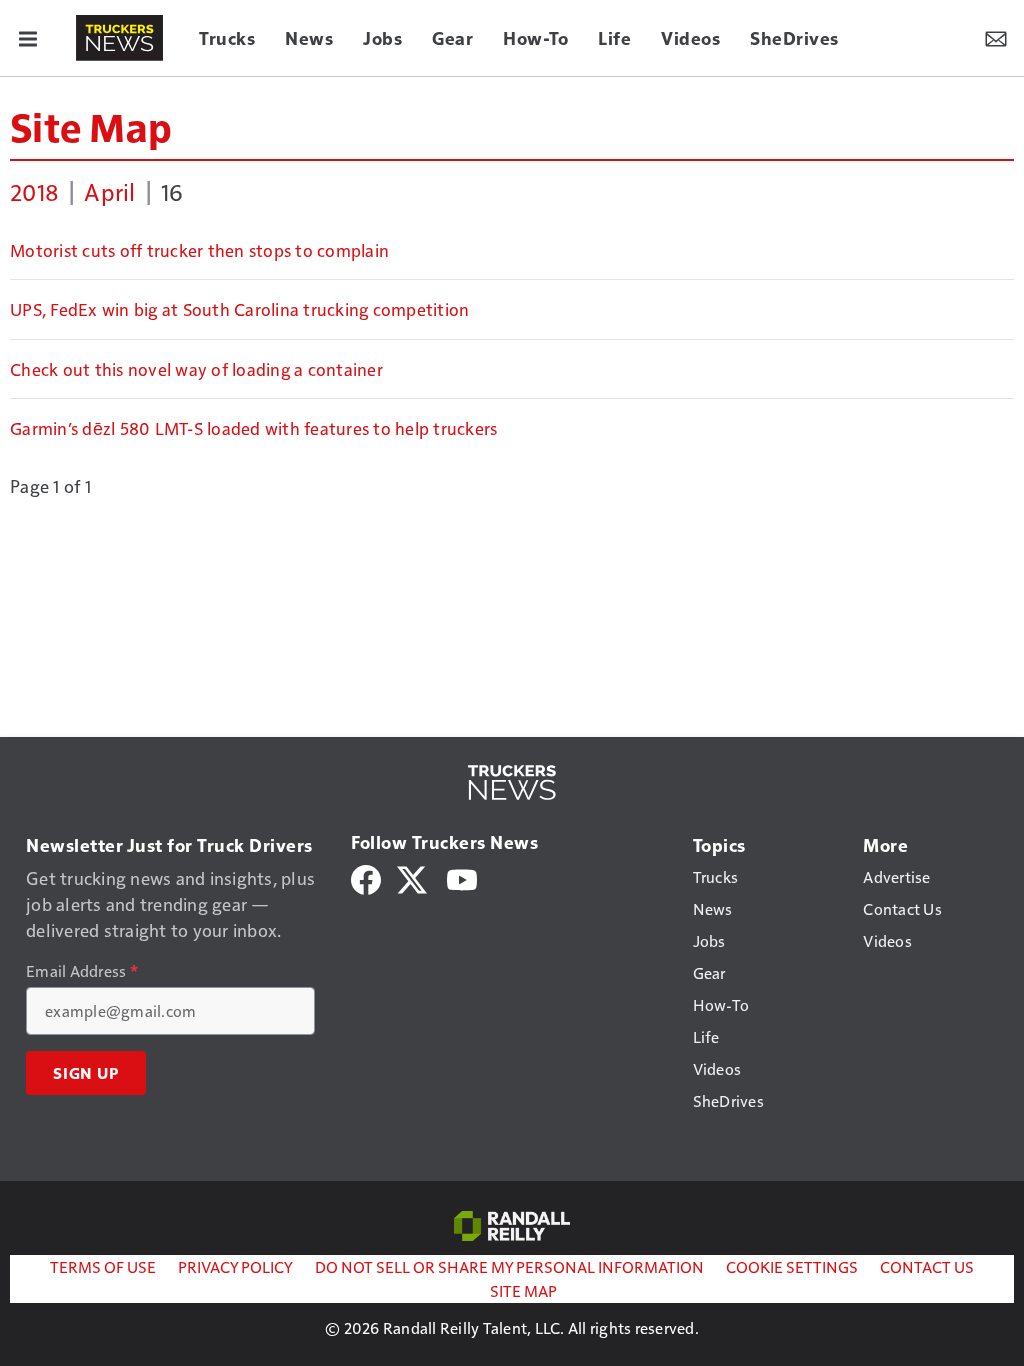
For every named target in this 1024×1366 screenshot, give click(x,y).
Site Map (91, 126)
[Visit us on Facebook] (366, 877)
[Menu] (28, 38)
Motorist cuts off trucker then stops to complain (199, 250)
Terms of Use (103, 1266)
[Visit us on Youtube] (462, 877)
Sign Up (86, 1073)
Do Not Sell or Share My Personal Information (509, 1266)
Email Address (82, 971)
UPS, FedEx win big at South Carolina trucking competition (239, 309)
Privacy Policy (235, 1266)
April (109, 191)
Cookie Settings (792, 1266)
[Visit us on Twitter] (413, 877)
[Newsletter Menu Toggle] (996, 38)
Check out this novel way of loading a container (196, 369)
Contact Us (927, 1266)
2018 (34, 191)
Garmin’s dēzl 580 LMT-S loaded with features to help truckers (253, 428)
